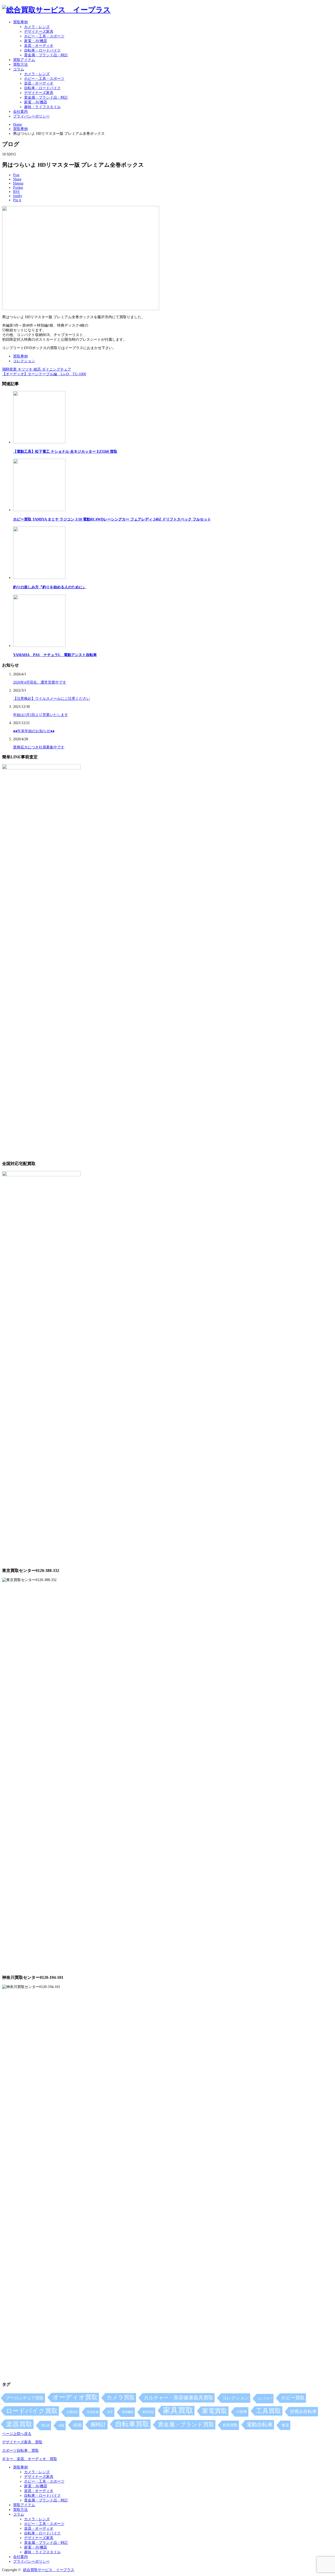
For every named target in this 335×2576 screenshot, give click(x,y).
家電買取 (215, 2411)
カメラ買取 (121, 2398)
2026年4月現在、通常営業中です (40, 682)
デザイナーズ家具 (39, 32)
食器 (285, 2425)
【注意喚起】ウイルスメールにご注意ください (52, 699)
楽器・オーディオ (39, 46)
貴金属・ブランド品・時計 (46, 55)
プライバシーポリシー (31, 116)
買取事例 (20, 22)
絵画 (77, 2425)
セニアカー (265, 2398)
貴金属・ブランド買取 (186, 2424)
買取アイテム (24, 60)
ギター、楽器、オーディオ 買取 (30, 2459)
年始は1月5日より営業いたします (41, 715)
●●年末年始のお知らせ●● (34, 731)
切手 (110, 2412)
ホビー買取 (293, 2398)
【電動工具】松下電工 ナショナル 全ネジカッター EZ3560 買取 (65, 452)
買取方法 (20, 65)
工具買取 (269, 2411)
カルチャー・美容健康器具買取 (178, 2398)
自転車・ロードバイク (42, 50)
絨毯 (62, 2425)
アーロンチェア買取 (25, 2398)
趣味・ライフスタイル (42, 107)
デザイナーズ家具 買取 (22, 2442)
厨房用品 (148, 2412)
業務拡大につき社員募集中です (39, 747)
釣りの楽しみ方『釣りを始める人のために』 (50, 587)
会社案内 (20, 112)
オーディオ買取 (75, 2397)
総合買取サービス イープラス (49, 2570)
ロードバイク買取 (32, 2411)
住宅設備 (93, 2412)
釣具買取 (230, 2425)
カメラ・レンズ (37, 27)
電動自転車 (260, 2424)
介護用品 (72, 2412)
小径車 (242, 2412)
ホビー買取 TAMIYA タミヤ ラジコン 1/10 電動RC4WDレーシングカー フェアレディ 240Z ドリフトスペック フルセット (112, 519)
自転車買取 (132, 2424)
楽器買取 (19, 2424)
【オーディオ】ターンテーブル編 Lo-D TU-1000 (44, 374)
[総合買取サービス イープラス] (56, 10)
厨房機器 (128, 2412)
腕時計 (98, 2424)
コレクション (24, 361)
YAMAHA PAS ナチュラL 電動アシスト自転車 (55, 655)
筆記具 (45, 2425)
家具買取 (178, 2410)
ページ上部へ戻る (17, 2434)
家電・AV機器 (36, 41)
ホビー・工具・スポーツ (44, 36)
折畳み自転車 (303, 2412)
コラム (19, 69)
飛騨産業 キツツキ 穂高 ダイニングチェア (37, 369)
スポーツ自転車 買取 (20, 2451)
